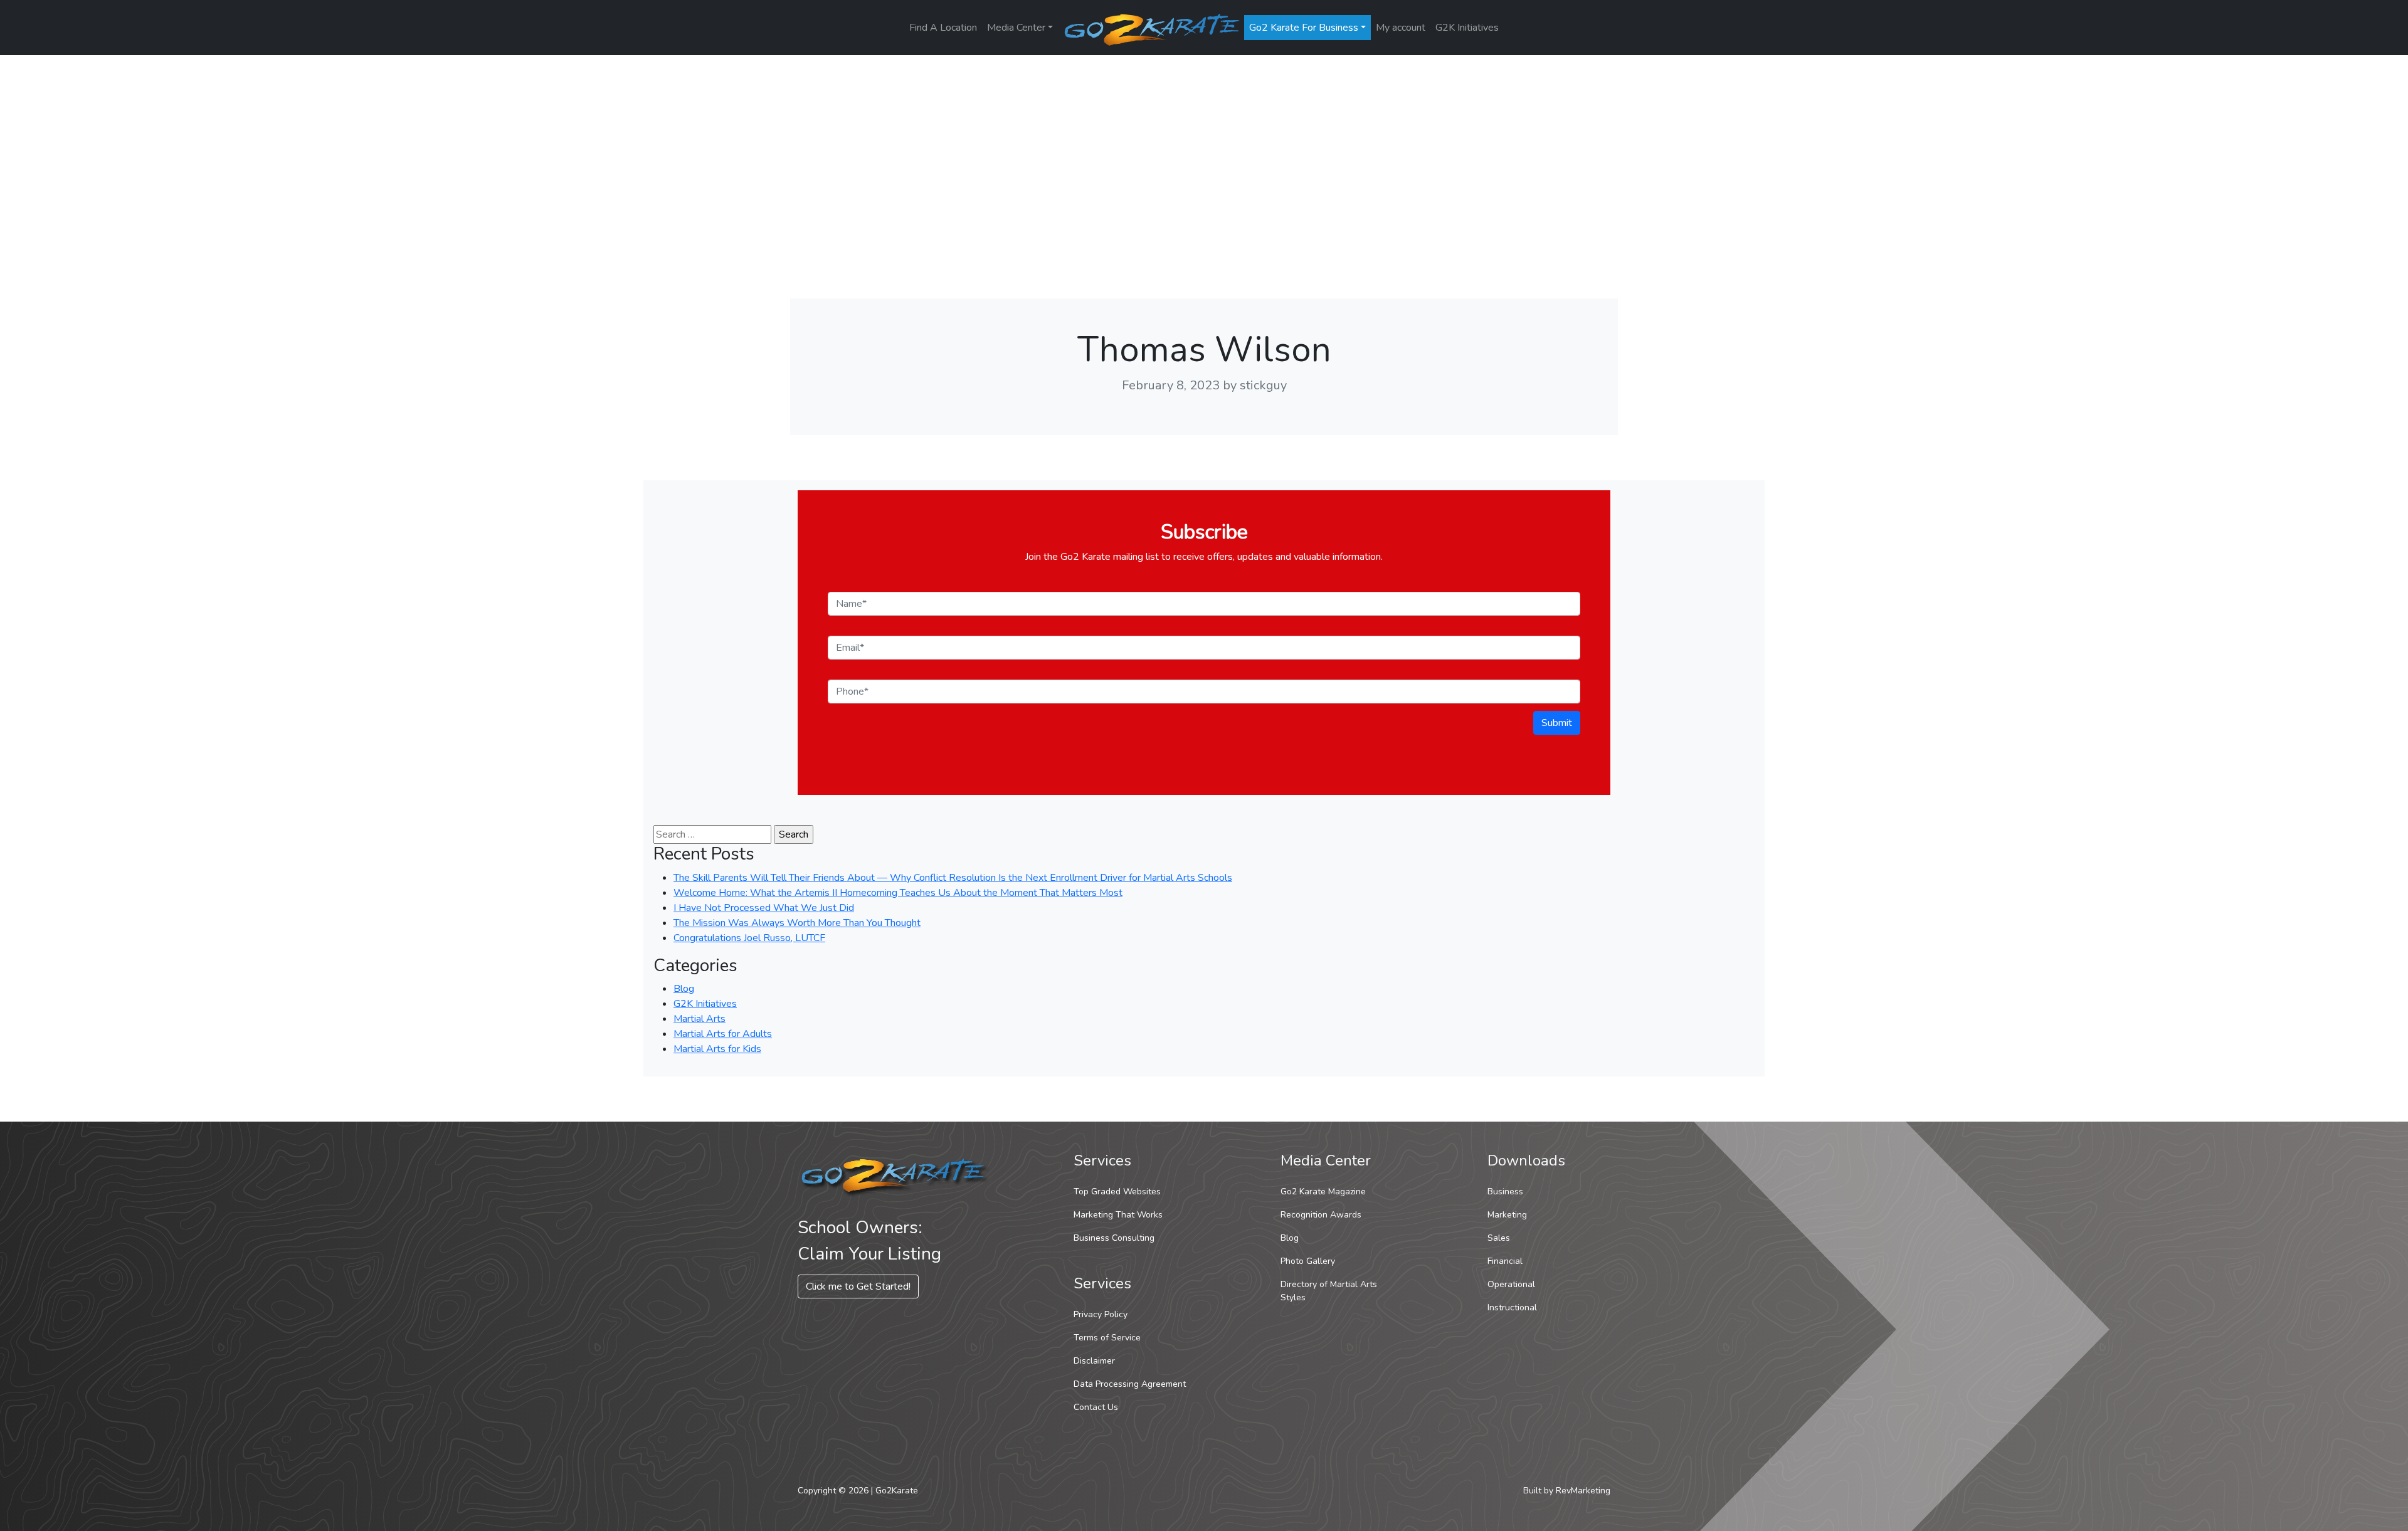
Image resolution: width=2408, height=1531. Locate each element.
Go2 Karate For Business (1304, 28)
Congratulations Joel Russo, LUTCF (749, 938)
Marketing (1507, 1215)
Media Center (1016, 28)
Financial (1505, 1261)
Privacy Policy (1101, 1314)
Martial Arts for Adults (723, 1034)
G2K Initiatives (1467, 28)
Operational (1511, 1284)
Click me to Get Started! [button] (858, 1286)
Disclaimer (1094, 1361)
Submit (1557, 723)
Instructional (1512, 1307)
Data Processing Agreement (1130, 1384)
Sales (1499, 1238)
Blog (684, 989)
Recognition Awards (1321, 1215)
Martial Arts (700, 1019)
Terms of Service (1107, 1338)
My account (1401, 28)
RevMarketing (1583, 1491)
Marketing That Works (1118, 1215)
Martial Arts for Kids (717, 1049)
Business (1505, 1192)
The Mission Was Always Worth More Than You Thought (797, 923)
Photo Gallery (1308, 1261)
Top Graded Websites (1117, 1192)
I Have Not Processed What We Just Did (764, 908)
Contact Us (1096, 1407)
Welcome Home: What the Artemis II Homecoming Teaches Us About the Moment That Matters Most (898, 893)
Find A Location (943, 28)
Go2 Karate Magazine (1323, 1192)
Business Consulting (1114, 1238)
